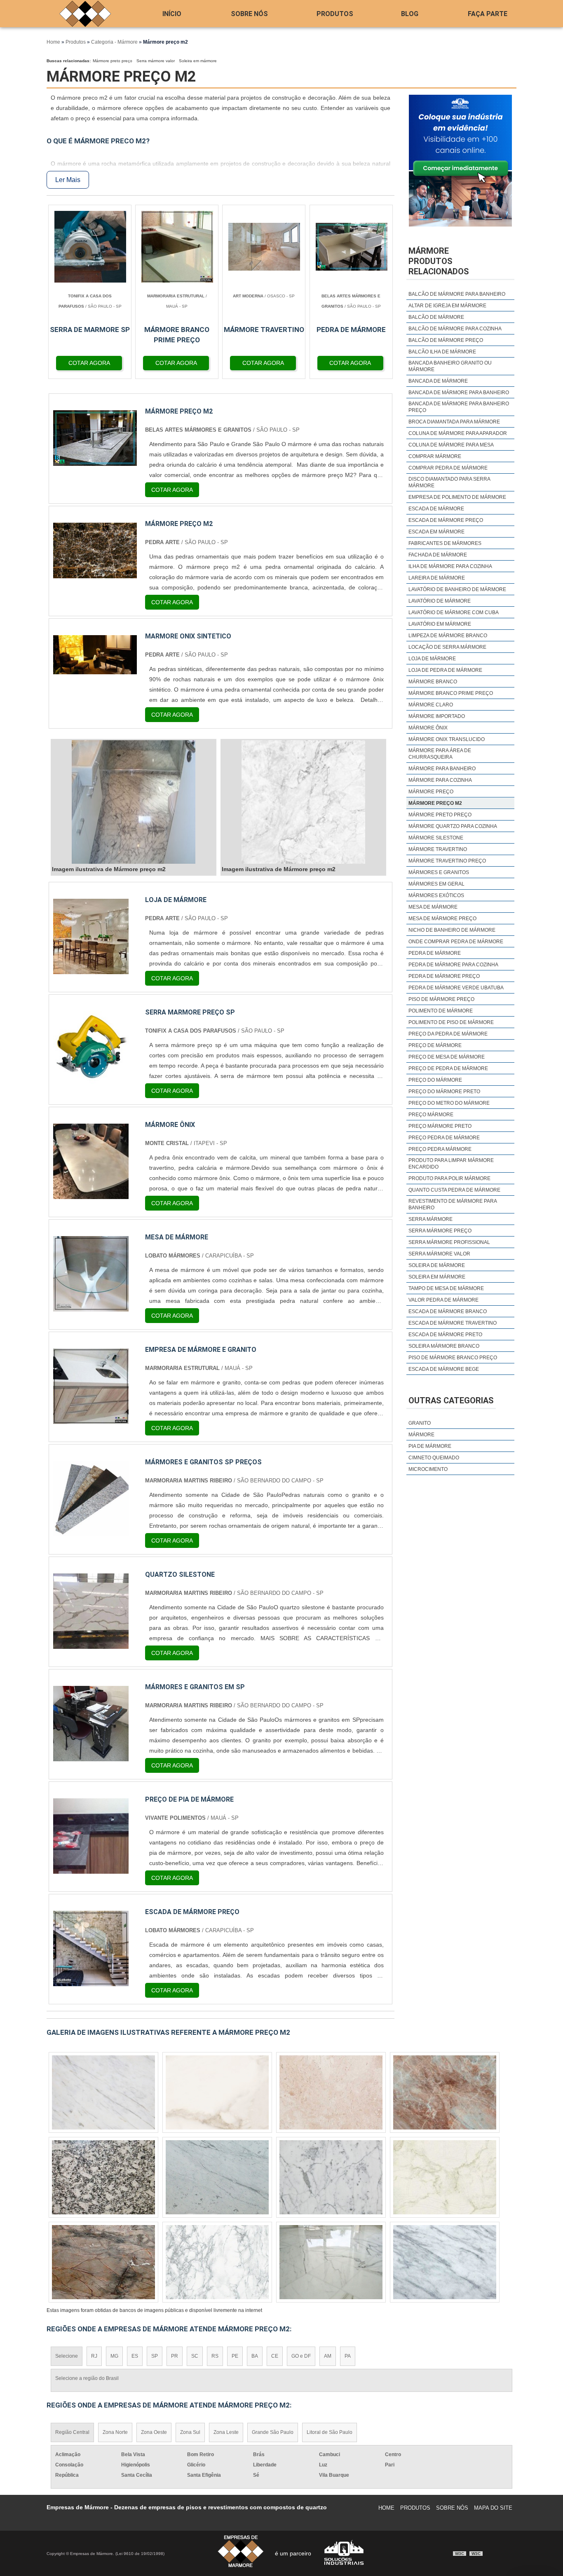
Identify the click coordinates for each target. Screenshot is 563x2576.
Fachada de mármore (438, 555)
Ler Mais (68, 180)
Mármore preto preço (113, 61)
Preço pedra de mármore (444, 1138)
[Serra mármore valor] (445, 2262)
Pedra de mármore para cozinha (453, 965)
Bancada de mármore (438, 381)
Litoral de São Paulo (330, 2432)
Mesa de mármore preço (442, 919)
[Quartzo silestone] (91, 1644)
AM (328, 2356)
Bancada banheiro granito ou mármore (450, 366)
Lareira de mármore (437, 578)
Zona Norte (115, 2432)
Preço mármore (431, 1115)
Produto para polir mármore (449, 1178)
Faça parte (488, 14)
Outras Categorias (451, 1400)
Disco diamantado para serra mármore (449, 482)
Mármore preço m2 (435, 803)
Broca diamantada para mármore (454, 422)
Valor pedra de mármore (443, 1300)
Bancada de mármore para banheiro (459, 393)
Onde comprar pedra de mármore (456, 942)
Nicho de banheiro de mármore (452, 930)
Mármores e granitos (439, 872)
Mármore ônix (428, 728)
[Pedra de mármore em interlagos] (445, 2092)
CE (275, 2356)
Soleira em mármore (198, 61)
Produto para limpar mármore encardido (451, 1164)
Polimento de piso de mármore (451, 1022)
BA (255, 2356)
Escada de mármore (436, 509)
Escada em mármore (436, 532)
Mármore (421, 1435)
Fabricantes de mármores (445, 543)
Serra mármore (430, 1219)
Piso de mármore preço (441, 999)
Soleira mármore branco (444, 1346)
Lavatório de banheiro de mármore (457, 589)
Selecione (67, 2356)
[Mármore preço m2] (134, 802)
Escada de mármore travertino (453, 1323)
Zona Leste (226, 2432)
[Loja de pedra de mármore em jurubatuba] (103, 2092)
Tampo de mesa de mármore (446, 1288)
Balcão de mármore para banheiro (457, 294)
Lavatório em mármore (440, 624)
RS (215, 2356)
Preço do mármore (435, 1080)
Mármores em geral (436, 884)
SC (195, 2356)
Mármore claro (431, 705)
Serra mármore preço (440, 1231)
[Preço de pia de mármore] (91, 1869)
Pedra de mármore (435, 953)
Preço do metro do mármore (449, 1103)
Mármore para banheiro (442, 769)
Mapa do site (493, 2508)
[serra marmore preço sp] (91, 1081)
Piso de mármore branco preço (453, 1358)
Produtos (335, 14)
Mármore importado (437, 716)
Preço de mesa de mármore (447, 1057)
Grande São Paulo (273, 2432)
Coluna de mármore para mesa (451, 445)
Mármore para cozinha (440, 780)
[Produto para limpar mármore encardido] (217, 2092)
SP (155, 2356)
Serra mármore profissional (449, 1242)
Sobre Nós (249, 14)
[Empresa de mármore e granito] (91, 1419)
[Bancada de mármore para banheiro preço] (217, 2177)
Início (172, 14)
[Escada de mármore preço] (91, 1981)
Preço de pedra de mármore (448, 1068)
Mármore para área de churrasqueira (440, 754)
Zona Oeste (154, 2432)
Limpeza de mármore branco (448, 636)
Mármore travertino (438, 849)
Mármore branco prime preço (451, 693)
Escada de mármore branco (448, 1311)
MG (114, 2356)
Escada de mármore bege (444, 1369)
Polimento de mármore (441, 1011)
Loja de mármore (432, 659)
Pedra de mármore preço (444, 976)
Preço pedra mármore (440, 1149)
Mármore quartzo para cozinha (453, 826)
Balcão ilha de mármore (442, 352)
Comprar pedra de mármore (448, 468)
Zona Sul (190, 2432)
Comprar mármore (435, 456)
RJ (94, 2356)
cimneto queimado (434, 1458)
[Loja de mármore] (91, 969)
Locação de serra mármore (447, 647)
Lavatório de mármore (440, 601)
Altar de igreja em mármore (447, 306)
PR (175, 2356)
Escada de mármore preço (446, 520)
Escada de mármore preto (445, 1335)
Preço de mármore (435, 1045)
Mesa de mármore (433, 907)
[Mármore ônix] (91, 1194)
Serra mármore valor (156, 61)
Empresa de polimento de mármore (457, 497)
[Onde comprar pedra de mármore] (445, 2177)
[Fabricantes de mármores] (331, 2177)
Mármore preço (431, 792)
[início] (85, 14)
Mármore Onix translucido (447, 739)
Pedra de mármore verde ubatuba (456, 988)
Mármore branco (433, 682)
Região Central (72, 2432)
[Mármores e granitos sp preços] (91, 1531)
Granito (420, 1423)
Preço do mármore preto (444, 1092)
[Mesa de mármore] (91, 1306)
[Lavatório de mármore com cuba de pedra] (331, 2262)
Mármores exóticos (436, 895)
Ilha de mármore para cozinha (450, 566)
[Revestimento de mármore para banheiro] (103, 2177)
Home (386, 2508)
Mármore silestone (436, 838)
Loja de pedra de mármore (445, 670)
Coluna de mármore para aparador (458, 433)
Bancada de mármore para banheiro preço (459, 407)
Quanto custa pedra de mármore (454, 1190)
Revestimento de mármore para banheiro (453, 1204)
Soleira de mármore (437, 1265)
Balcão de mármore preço (446, 340)
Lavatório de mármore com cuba (454, 612)
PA (348, 2356)
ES (135, 2356)
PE (235, 2356)
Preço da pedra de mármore (448, 1034)
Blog (410, 14)
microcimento (428, 1469)
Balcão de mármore (436, 317)
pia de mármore (430, 1446)
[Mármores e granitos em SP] (91, 1756)
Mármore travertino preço (447, 861)
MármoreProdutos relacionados (439, 261)
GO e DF (301, 2356)
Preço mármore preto (440, 1126)
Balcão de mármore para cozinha (455, 329)
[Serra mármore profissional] (331, 2092)
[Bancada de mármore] (103, 2262)
